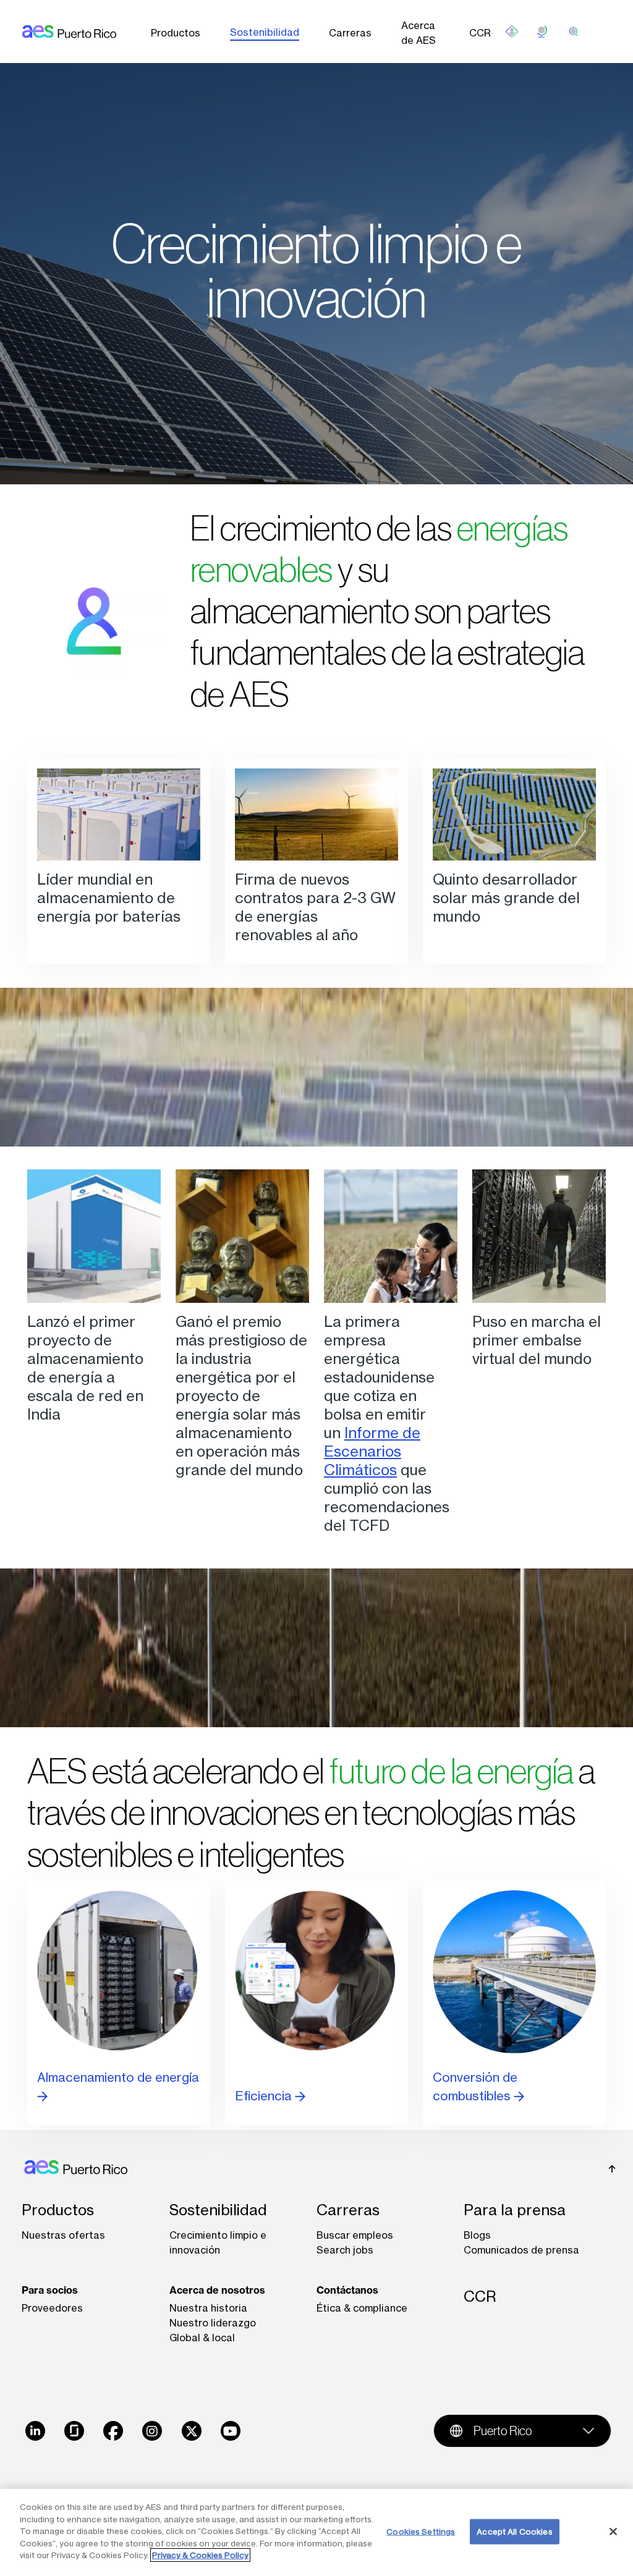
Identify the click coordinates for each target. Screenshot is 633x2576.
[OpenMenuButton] (512, 32)
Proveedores (52, 2308)
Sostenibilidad (265, 32)
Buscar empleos (355, 2235)
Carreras (350, 33)
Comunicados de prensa (521, 2250)
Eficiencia (265, 2096)
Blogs (477, 2235)
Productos (176, 33)
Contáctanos (347, 2290)
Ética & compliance (362, 2308)
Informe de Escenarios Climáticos (372, 1451)
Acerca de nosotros (217, 2290)
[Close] (613, 2532)
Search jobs (345, 2250)
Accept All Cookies (514, 2531)
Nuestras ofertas (63, 2235)
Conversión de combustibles (475, 2086)
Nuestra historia (208, 2308)
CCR (480, 33)
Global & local (202, 2338)
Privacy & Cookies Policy (200, 2555)
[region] (316, 2532)
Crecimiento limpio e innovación (218, 2242)
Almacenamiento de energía (118, 2077)
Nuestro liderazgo (213, 2323)
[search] (574, 32)
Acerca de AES (418, 33)
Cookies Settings (421, 2531)
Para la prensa (515, 2210)
